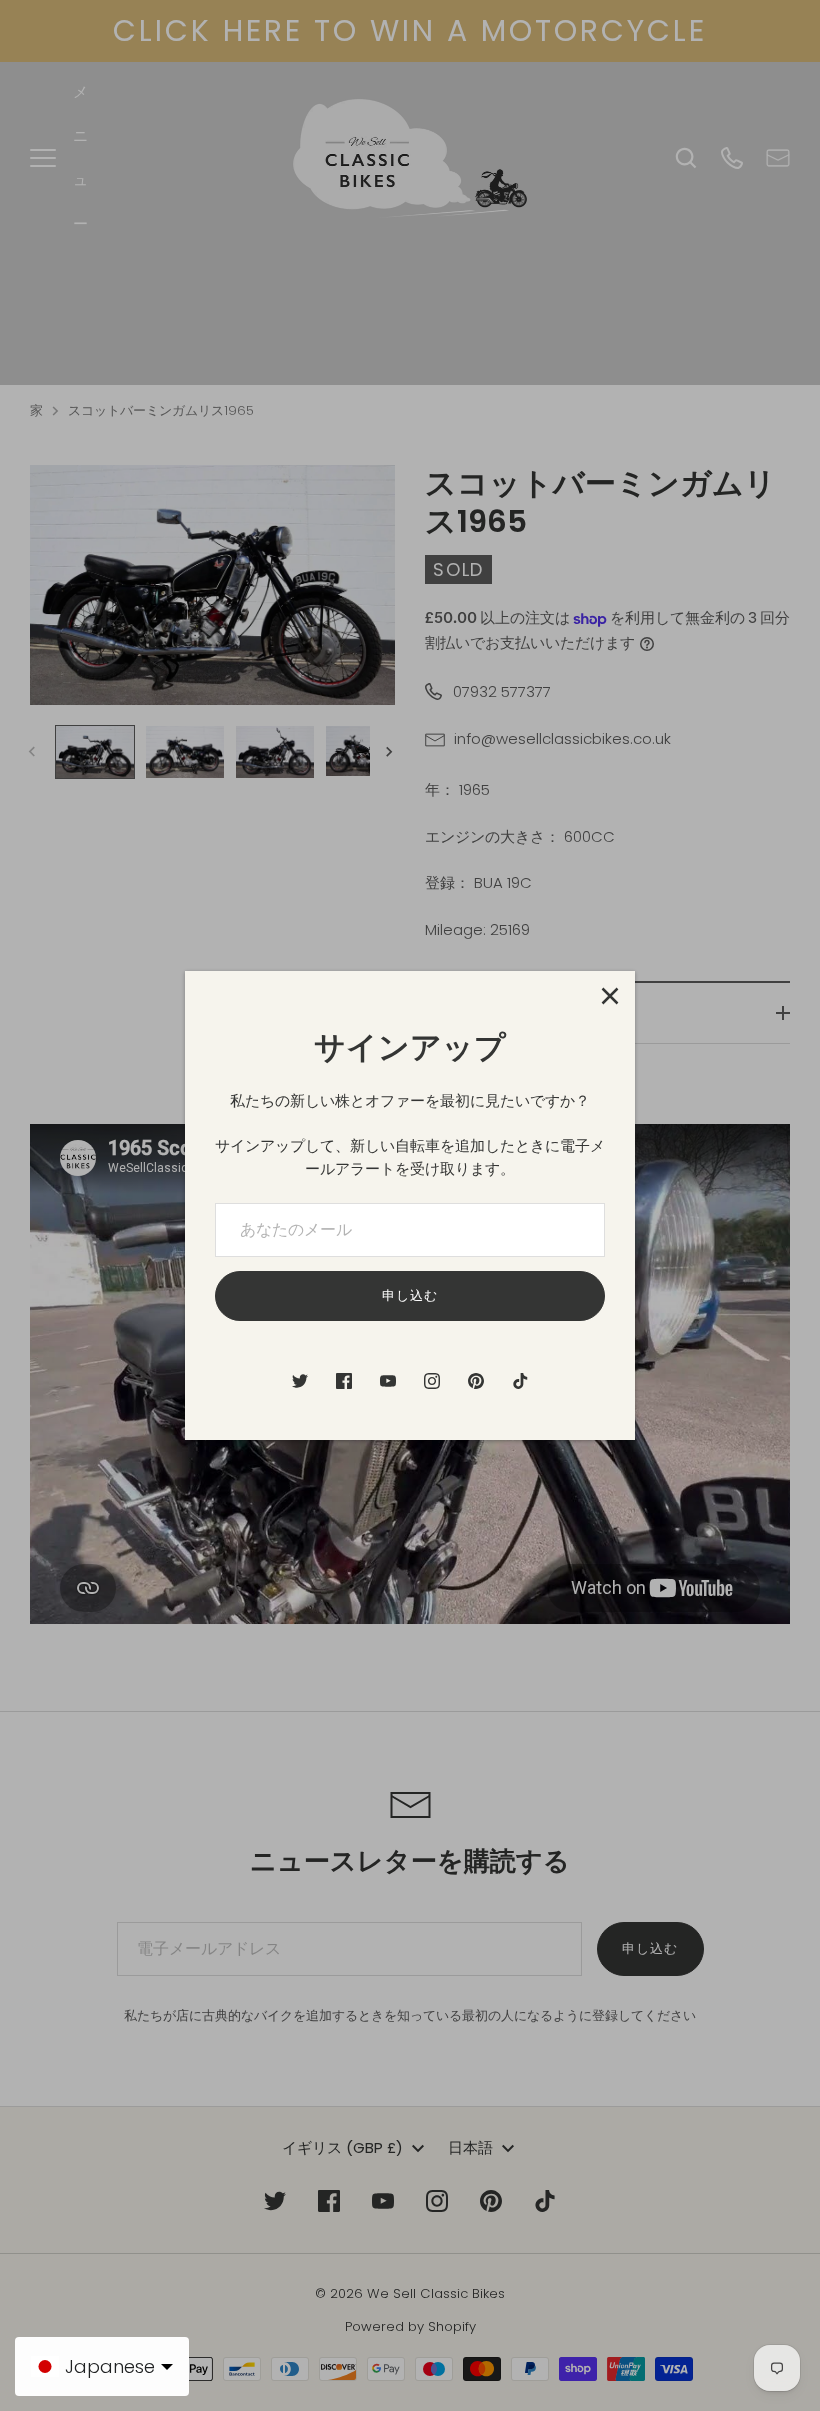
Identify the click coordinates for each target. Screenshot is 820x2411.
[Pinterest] (476, 1381)
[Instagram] (432, 1381)
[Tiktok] (520, 1381)
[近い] (610, 996)
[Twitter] (300, 1381)
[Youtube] (388, 1381)
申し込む (410, 1295)
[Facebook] (344, 1381)
